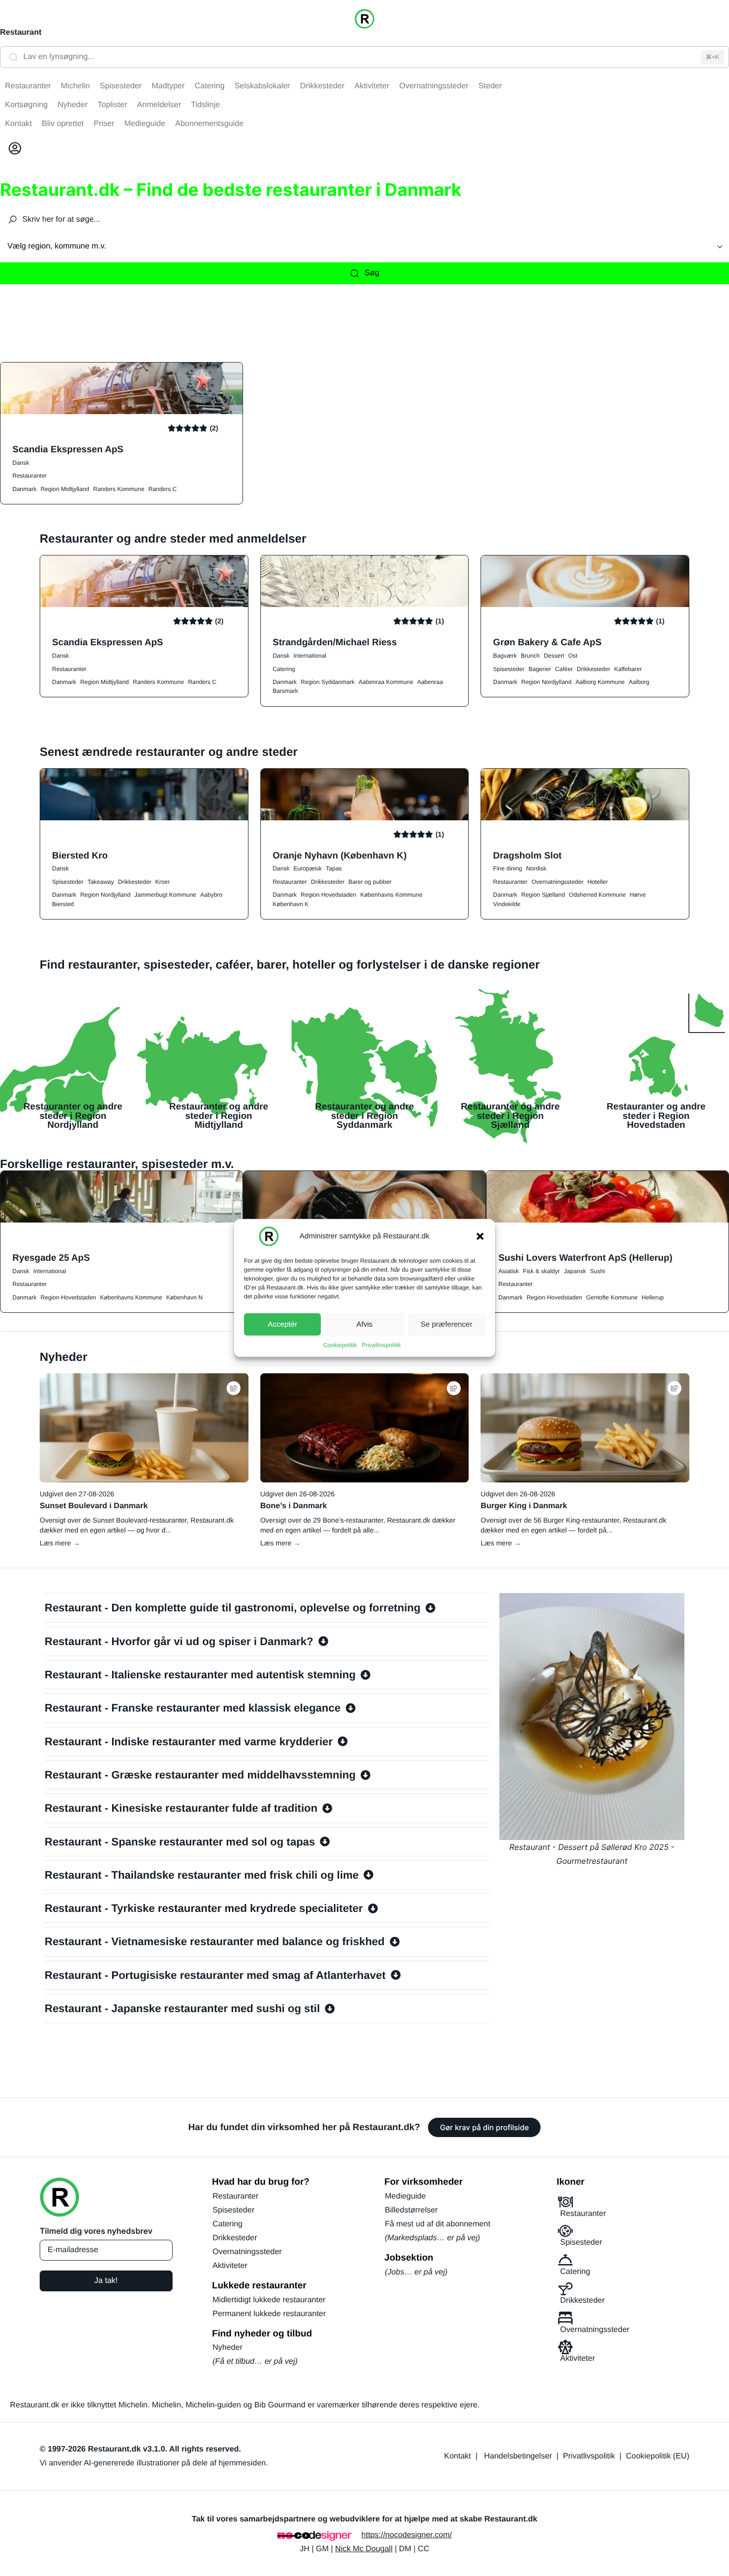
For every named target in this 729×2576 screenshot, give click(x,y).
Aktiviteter (230, 2266)
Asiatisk (509, 1271)
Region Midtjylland (65, 489)
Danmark (25, 489)
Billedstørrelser (411, 2210)
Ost (573, 656)
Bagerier (540, 669)
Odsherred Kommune (597, 895)
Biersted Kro (80, 855)
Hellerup (653, 1297)
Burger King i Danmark (524, 1506)
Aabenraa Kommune (386, 682)
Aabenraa (430, 682)
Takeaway (100, 882)
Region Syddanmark (328, 682)
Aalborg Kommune (600, 682)
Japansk (575, 1271)
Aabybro (212, 895)
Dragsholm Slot (527, 855)
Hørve (638, 895)
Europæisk (308, 868)
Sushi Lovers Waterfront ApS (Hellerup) (585, 1257)
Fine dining (508, 868)
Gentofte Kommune (612, 1297)
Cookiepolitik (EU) (658, 2456)
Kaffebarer (628, 669)
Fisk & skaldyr (541, 1271)
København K (291, 904)
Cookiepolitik (340, 1345)
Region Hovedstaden (328, 895)
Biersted (63, 904)
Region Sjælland (543, 895)
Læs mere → (60, 1543)
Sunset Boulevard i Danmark (94, 1506)
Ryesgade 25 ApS (51, 1257)
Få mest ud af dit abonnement (438, 2224)
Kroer (162, 882)
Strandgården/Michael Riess (335, 642)
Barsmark (285, 691)
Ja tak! (106, 2281)
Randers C (162, 489)
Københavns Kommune (391, 895)
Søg (372, 273)
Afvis (365, 1324)
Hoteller (597, 882)
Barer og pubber (370, 882)
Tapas (334, 868)
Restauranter (30, 476)
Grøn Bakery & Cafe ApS (547, 642)
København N (184, 1297)
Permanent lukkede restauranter (270, 2314)
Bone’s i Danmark (294, 1506)
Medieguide (405, 2196)
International (310, 656)
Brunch (530, 656)
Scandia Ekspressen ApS (68, 449)
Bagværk (505, 656)
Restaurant (21, 32)
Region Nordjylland (546, 682)
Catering (284, 669)
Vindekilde (507, 904)
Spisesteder (509, 669)
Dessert (554, 656)
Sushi (598, 1271)
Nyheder (228, 2348)
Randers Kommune (119, 489)
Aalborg (639, 682)
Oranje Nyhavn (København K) (340, 855)
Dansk (21, 463)
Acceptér (282, 1324)
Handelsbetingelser (518, 2456)
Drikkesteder (593, 669)
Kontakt (458, 2456)
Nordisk (536, 868)
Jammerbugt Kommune (165, 895)
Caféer (564, 669)
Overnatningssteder (558, 882)
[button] (480, 1236)
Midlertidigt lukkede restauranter (269, 2300)
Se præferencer (446, 1324)
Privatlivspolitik (382, 1345)
